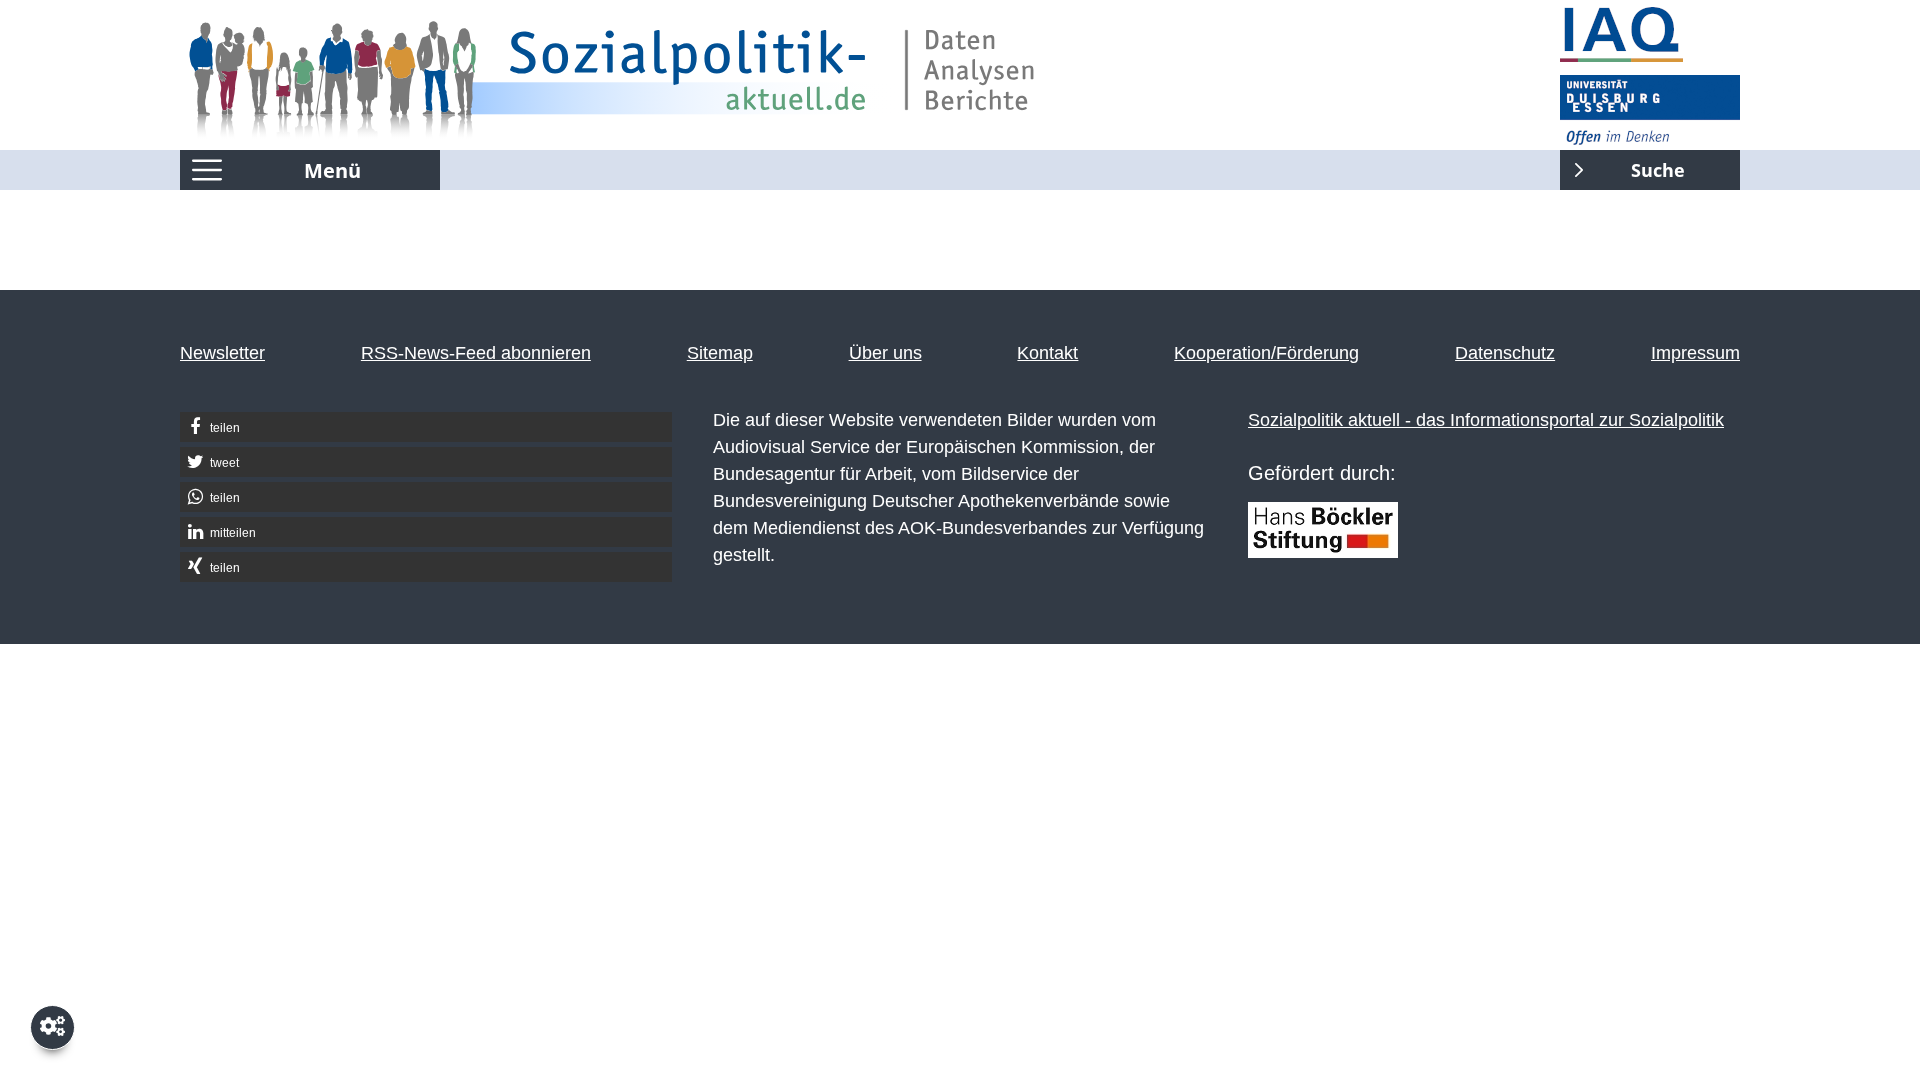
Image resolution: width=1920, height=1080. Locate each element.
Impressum (1695, 353)
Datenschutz (1505, 353)
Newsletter (222, 353)
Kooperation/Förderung (1266, 353)
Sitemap (720, 353)
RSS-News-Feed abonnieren (476, 353)
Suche (1622, 166)
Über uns (885, 353)
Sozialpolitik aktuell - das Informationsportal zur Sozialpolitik (1486, 420)
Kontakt (1047, 353)
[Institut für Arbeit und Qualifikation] (1650, 35)
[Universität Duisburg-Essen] (1650, 110)
